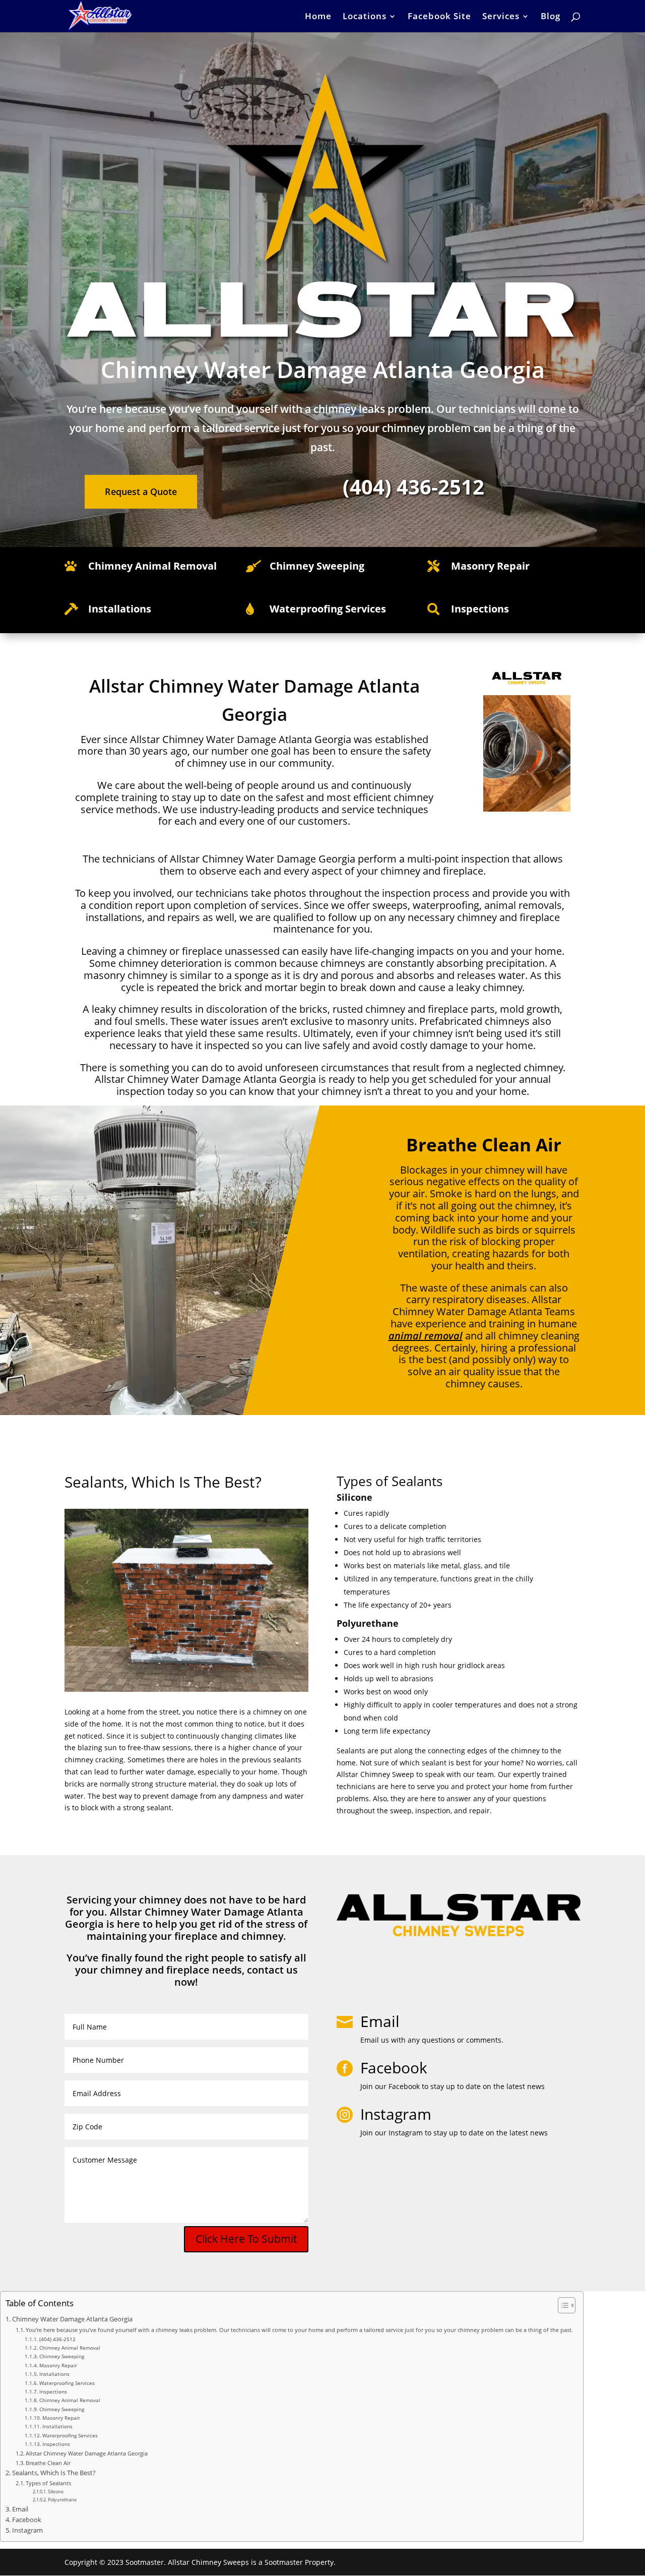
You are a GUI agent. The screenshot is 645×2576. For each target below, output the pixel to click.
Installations (54, 2374)
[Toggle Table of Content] (562, 2305)
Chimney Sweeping (62, 2356)
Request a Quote (141, 492)
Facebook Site (439, 17)
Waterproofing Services (67, 2383)
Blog (551, 17)
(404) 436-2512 (57, 2339)
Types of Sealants (48, 2483)
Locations (365, 17)
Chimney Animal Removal (152, 566)
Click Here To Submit (246, 2239)
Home (318, 17)
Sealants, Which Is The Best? (54, 2473)
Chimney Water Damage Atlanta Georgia (72, 2319)
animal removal (426, 1336)
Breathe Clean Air (48, 2463)
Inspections (53, 2391)
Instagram (27, 2530)
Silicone (56, 2492)
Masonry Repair (58, 2365)
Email (380, 2021)
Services (501, 17)
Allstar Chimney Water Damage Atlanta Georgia (87, 2453)
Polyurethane (62, 2500)
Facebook (27, 2520)
